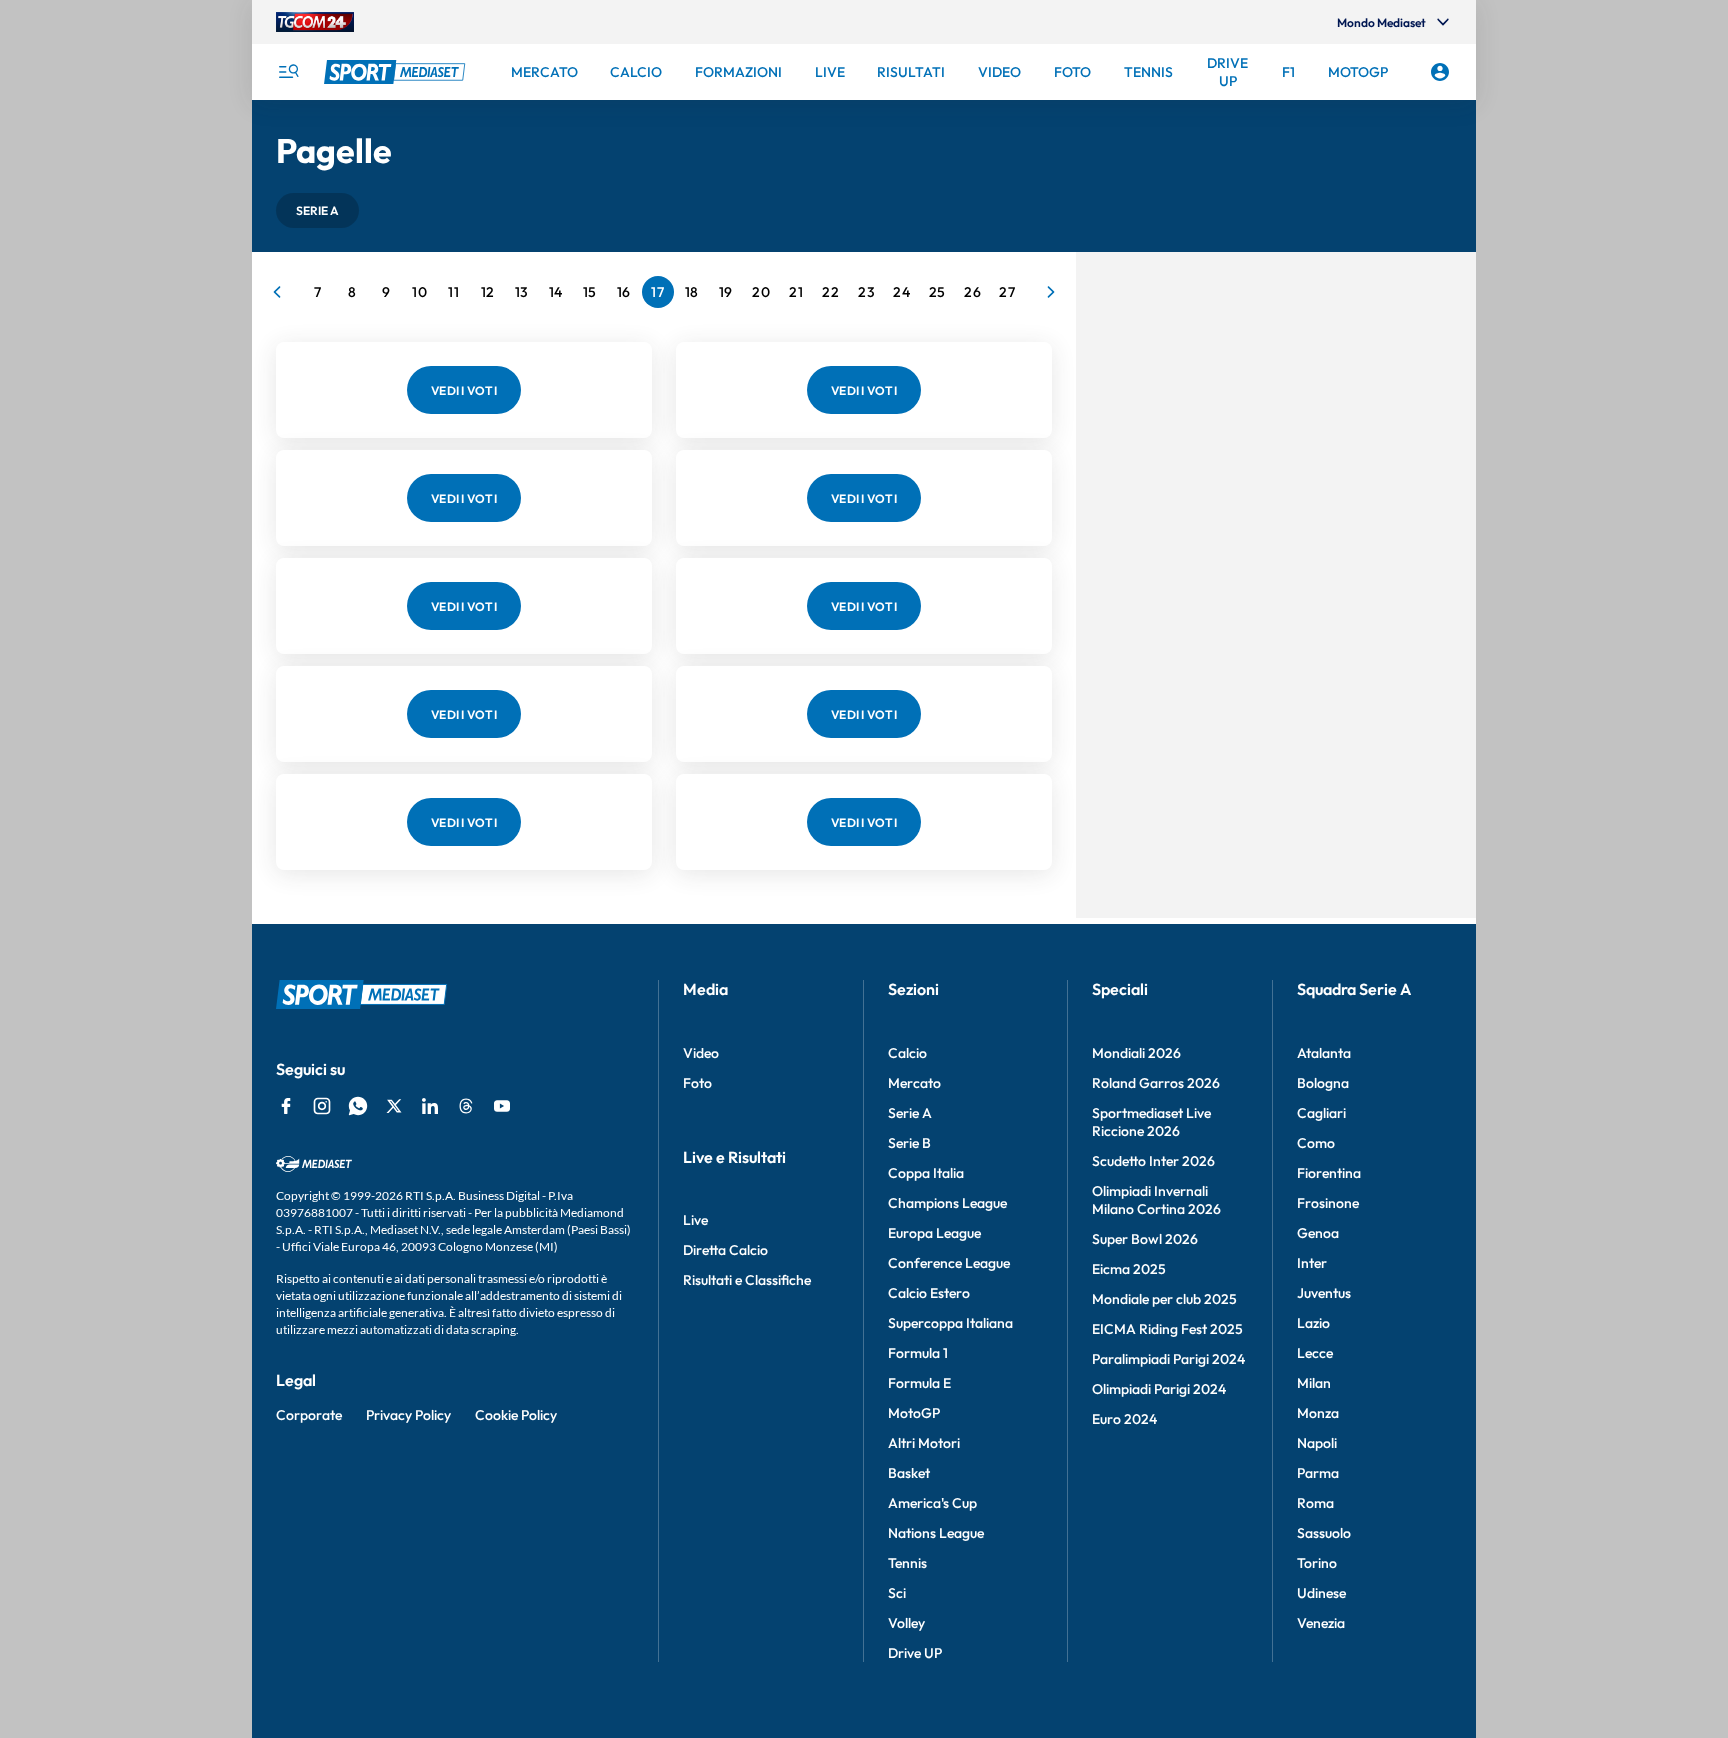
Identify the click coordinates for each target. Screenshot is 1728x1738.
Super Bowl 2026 (1145, 1239)
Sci (897, 1593)
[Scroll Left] (277, 292)
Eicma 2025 (1129, 1269)
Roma (1315, 1503)
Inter (1312, 1263)
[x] (394, 1106)
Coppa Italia (926, 1173)
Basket (909, 1473)
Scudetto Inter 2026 (1153, 1161)
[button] (317, 210)
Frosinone (1328, 1203)
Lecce (1315, 1353)
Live (695, 1220)
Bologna (1323, 1083)
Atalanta (1324, 1053)
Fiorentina (1329, 1173)
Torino (1317, 1563)
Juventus (1324, 1293)
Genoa (1318, 1233)
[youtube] (502, 1106)
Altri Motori (924, 1443)
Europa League (934, 1233)
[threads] (466, 1106)
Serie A (910, 1113)
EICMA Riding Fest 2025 (1167, 1329)
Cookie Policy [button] (516, 1415)
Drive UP (915, 1653)
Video (701, 1053)
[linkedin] (430, 1106)
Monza (1318, 1413)
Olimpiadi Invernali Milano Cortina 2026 (1156, 1200)
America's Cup (932, 1503)
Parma (1318, 1473)
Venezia (1321, 1623)
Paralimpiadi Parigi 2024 (1168, 1359)
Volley (906, 1623)
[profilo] (1440, 72)
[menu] (288, 72)
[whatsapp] (358, 1106)
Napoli (1317, 1443)
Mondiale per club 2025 (1164, 1299)
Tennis (907, 1563)
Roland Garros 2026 (1156, 1083)
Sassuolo (1324, 1533)
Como (1316, 1143)
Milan (1314, 1383)
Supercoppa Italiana (950, 1323)
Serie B (909, 1143)
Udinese (1321, 1593)
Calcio (907, 1053)
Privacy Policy (408, 1415)
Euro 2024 (1124, 1419)
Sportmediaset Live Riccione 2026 (1151, 1122)
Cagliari (1321, 1113)
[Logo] (397, 72)
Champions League (947, 1203)
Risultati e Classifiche (747, 1280)
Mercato (914, 1083)
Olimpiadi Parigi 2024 (1159, 1389)
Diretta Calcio (725, 1250)
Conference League (949, 1263)
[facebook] (286, 1106)
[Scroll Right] (1051, 292)
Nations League (936, 1533)
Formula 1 (918, 1353)
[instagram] (322, 1106)
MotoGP (914, 1413)
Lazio (1313, 1323)
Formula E (919, 1383)
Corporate (309, 1415)
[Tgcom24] (315, 22)
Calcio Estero (929, 1293)
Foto (697, 1083)
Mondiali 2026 (1136, 1053)
